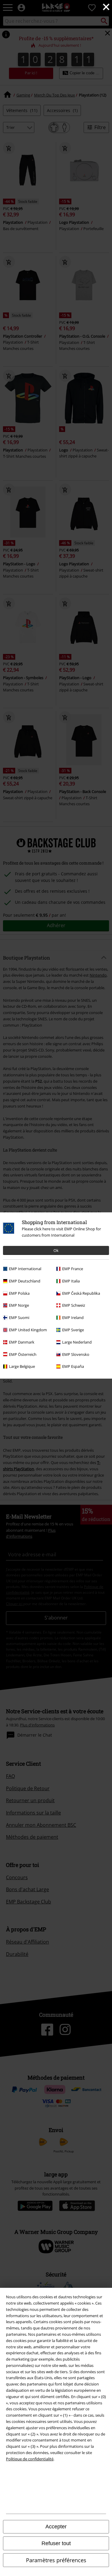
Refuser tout (56, 2543)
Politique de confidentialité (30, 2459)
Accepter (56, 2527)
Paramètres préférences (56, 2560)
